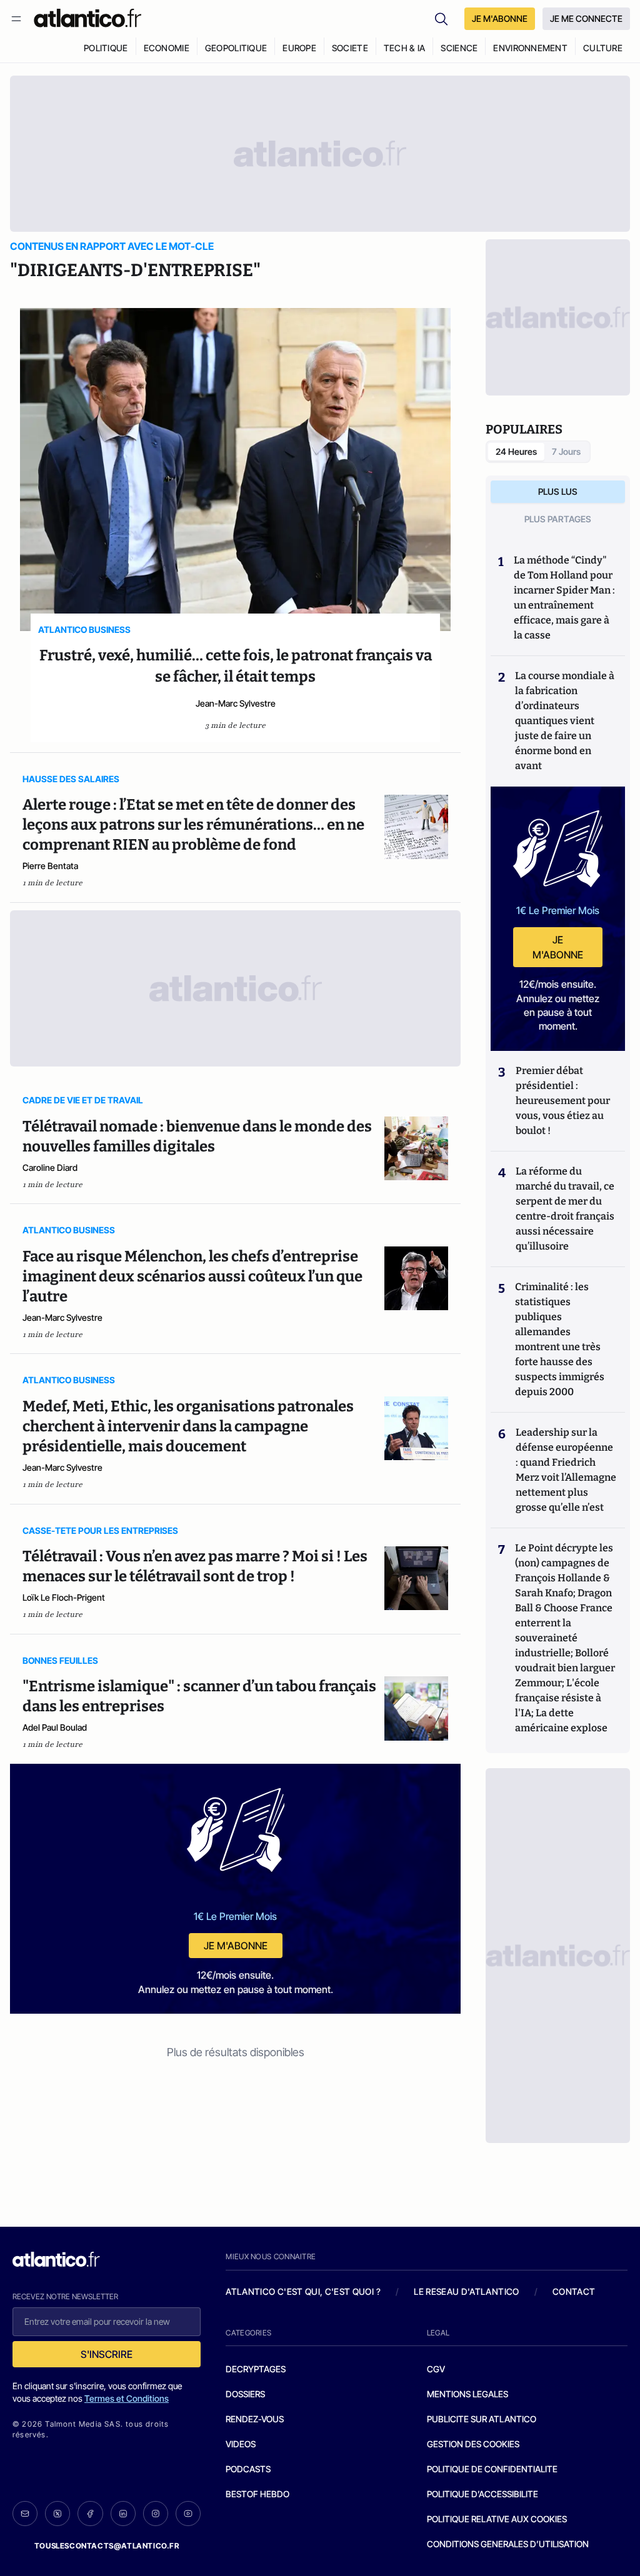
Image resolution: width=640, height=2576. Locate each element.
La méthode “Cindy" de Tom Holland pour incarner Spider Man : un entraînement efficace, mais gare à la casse (564, 598)
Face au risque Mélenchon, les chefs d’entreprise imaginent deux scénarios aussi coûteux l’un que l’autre (192, 1276)
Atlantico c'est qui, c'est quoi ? (303, 2291)
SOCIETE (350, 48)
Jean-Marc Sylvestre (236, 703)
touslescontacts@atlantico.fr (107, 2546)
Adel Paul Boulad (55, 1727)
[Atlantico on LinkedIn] (123, 2514)
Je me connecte (586, 18)
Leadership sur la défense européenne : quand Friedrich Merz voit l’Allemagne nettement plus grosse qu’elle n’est (566, 1470)
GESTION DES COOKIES (473, 2444)
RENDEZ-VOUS (255, 2419)
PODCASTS (248, 2469)
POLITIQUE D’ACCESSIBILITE (482, 2494)
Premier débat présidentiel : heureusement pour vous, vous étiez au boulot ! (563, 1101)
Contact (574, 2291)
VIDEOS (241, 2444)
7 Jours (566, 451)
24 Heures (516, 451)
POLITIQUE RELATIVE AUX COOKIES (497, 2519)
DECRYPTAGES (256, 2369)
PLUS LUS (558, 491)
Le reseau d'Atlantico (466, 2291)
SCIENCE (459, 48)
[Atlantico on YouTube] (188, 2514)
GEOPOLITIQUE (236, 48)
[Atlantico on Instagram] (156, 2514)
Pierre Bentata (50, 866)
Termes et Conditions (127, 2398)
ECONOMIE (167, 48)
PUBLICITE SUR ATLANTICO (482, 2419)
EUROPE (299, 48)
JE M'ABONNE (500, 18)
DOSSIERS (245, 2394)
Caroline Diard (50, 1167)
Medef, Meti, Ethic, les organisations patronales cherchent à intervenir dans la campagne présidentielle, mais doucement (188, 1426)
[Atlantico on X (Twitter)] (57, 2514)
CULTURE (603, 48)
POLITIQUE (106, 48)
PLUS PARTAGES (558, 519)
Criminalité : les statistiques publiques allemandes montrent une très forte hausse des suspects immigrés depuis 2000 (560, 1339)
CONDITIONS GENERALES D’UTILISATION (508, 2544)
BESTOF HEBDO (257, 2494)
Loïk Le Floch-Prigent (64, 1597)
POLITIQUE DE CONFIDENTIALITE (492, 2469)
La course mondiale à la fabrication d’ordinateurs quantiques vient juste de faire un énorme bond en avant (565, 721)
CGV (436, 2369)
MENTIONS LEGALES (467, 2394)
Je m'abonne (236, 1946)
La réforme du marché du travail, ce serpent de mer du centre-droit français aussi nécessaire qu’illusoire (565, 1209)
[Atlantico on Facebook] (90, 2514)
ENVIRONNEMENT (530, 48)
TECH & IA (405, 48)
